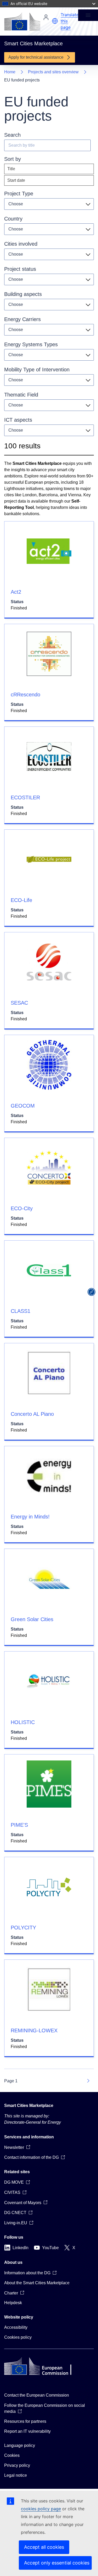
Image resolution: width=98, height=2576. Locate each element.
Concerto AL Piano (32, 1414)
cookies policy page (41, 2509)
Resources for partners (25, 2421)
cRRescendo (25, 695)
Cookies (12, 2455)
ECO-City (22, 1208)
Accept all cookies (44, 2547)
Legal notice (16, 2475)
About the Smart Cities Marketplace (37, 2283)
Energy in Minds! (30, 1517)
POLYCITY (23, 1928)
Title (11, 169)
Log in (46, 17)
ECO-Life (21, 900)
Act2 (16, 592)
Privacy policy (17, 2465)
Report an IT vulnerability (27, 2431)
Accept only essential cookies (57, 2563)
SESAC (19, 1003)
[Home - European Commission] (22, 21)
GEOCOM (23, 1106)
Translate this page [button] (70, 21)
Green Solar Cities (32, 1619)
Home (10, 72)
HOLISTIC (23, 1722)
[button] (55, 21)
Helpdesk (13, 2303)
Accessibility (16, 2327)
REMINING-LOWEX (34, 2030)
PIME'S (19, 1825)
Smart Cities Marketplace (29, 2106)
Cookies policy (18, 2337)
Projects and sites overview (53, 72)
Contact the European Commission (37, 2395)
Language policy (20, 2445)
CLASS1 (21, 1311)
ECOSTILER (25, 797)
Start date (16, 180)
